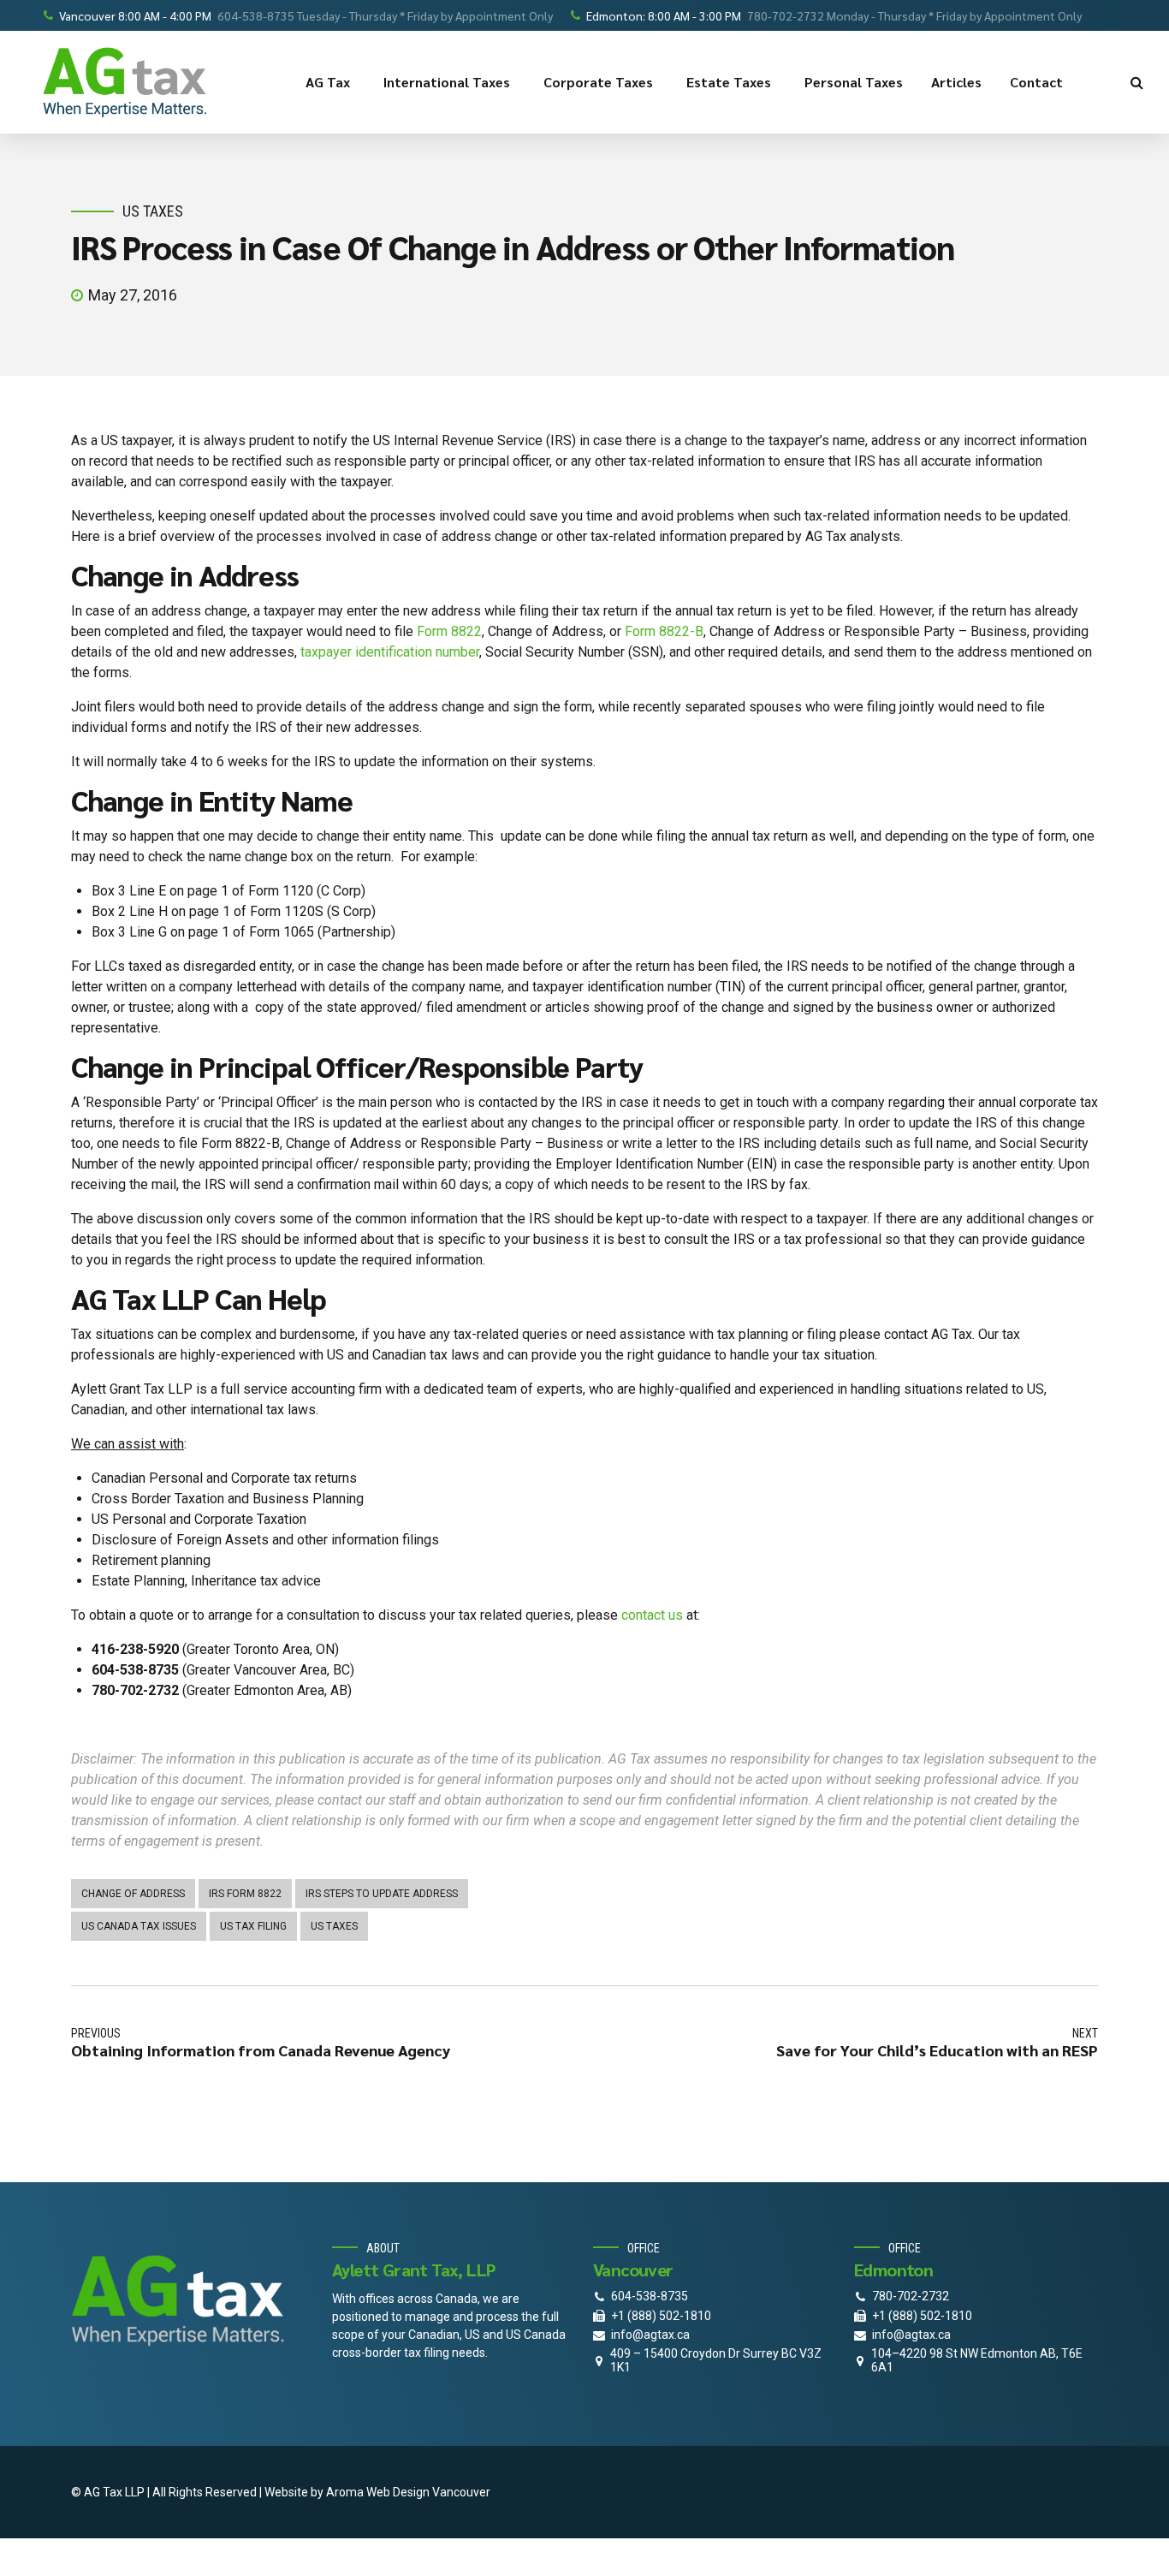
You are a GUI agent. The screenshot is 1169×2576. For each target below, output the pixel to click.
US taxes (334, 1926)
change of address (133, 1894)
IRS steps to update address (382, 1894)
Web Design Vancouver (428, 2492)
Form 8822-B (664, 631)
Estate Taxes (729, 82)
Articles (956, 82)
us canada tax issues (139, 1926)
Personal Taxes (854, 82)
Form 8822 (449, 631)
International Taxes (447, 82)
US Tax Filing (253, 1926)
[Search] (1137, 82)
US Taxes (153, 211)
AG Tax (328, 82)
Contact (1036, 82)
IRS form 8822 (245, 1894)
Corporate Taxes (598, 82)
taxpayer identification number (390, 652)
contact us (652, 1615)
